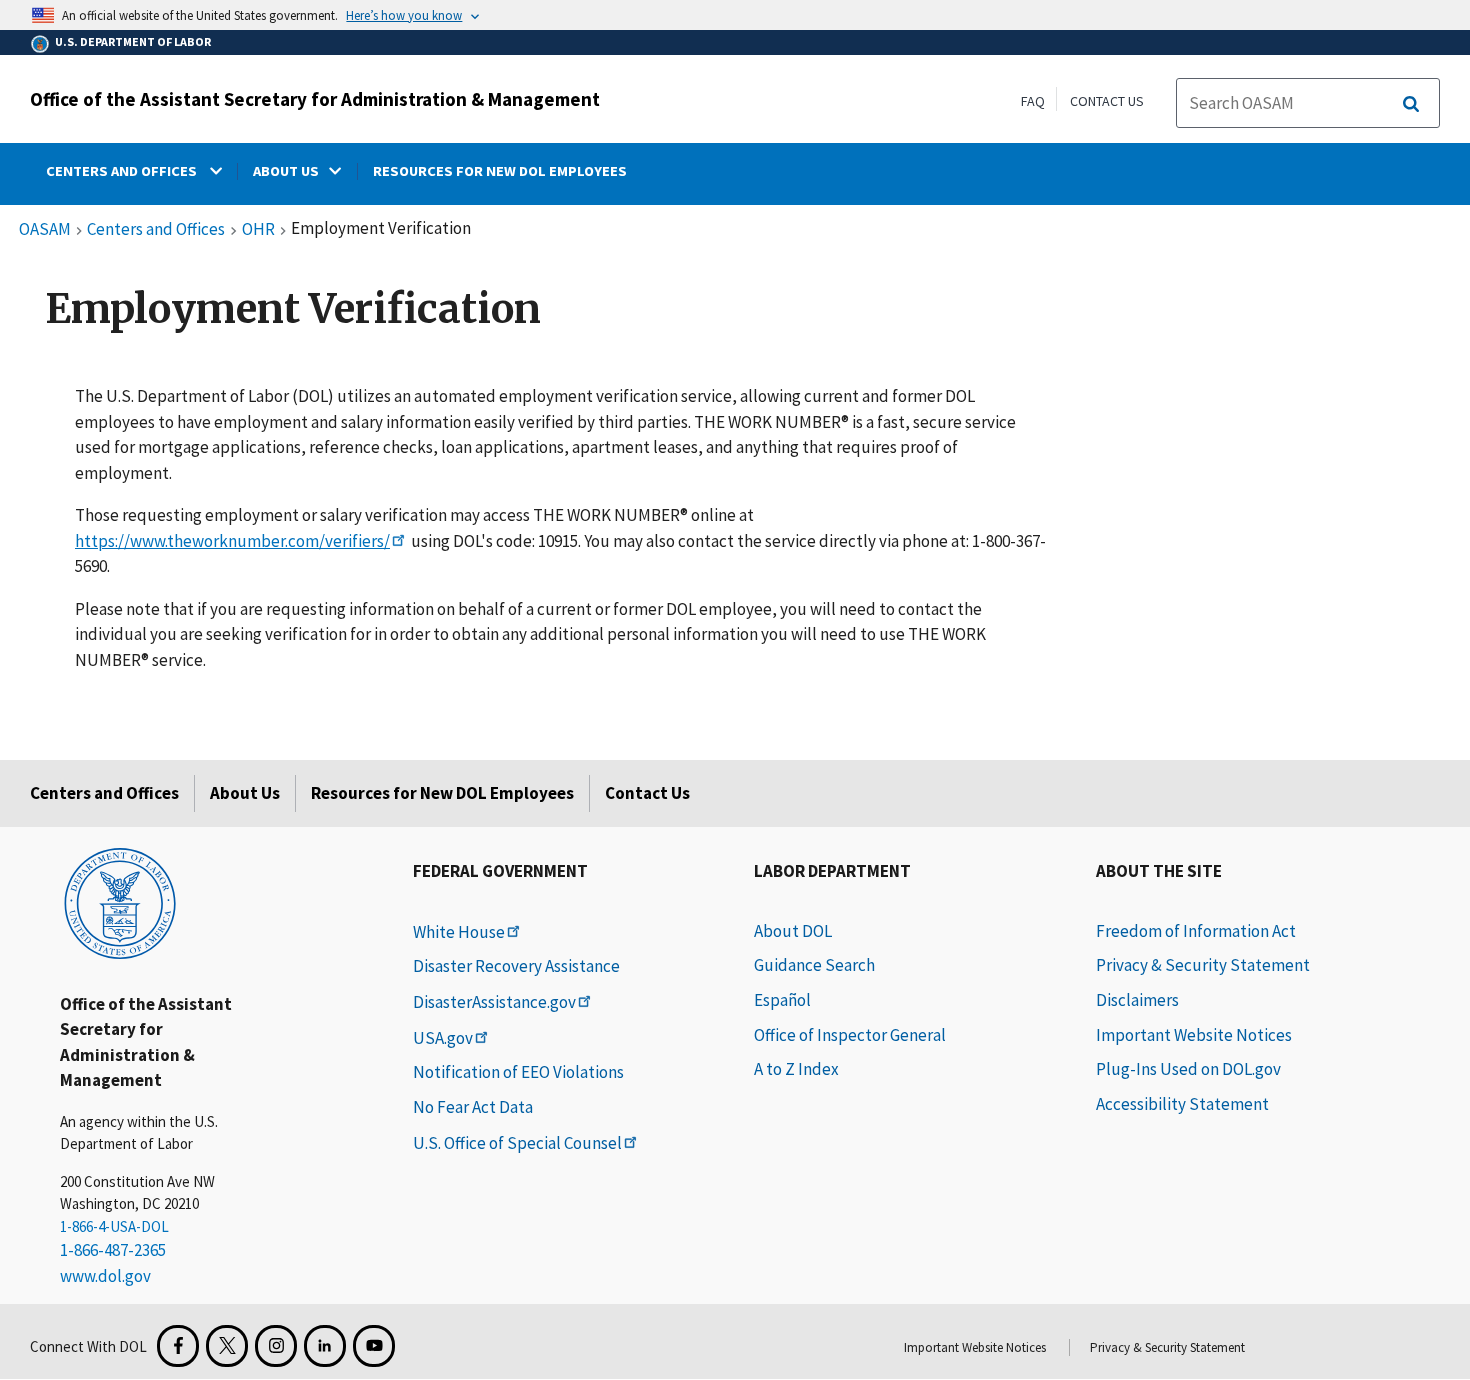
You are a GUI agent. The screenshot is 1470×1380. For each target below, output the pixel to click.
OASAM (45, 230)
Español (782, 1000)
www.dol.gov (105, 1276)
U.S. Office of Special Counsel (517, 1143)
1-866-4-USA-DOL (114, 1226)
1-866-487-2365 (113, 1250)
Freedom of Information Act (1196, 931)
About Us (245, 793)
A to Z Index (796, 1069)
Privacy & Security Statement (1203, 965)
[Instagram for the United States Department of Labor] (276, 1346)
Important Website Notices (1194, 1035)
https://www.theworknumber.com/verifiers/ (232, 541)
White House (459, 932)
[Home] (120, 902)
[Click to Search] (1411, 104)
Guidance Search (814, 965)
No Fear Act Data (473, 1107)
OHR (258, 230)
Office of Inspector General (850, 1035)
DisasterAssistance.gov (494, 1002)
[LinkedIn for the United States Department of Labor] (325, 1346)
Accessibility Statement (1182, 1104)
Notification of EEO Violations (518, 1072)
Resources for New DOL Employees (442, 793)
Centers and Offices (156, 230)
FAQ (1033, 101)
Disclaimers (1137, 1000)
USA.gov (443, 1038)
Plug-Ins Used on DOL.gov (1188, 1069)
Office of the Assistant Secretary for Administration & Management (315, 99)
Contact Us (1107, 101)
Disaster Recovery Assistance (516, 966)
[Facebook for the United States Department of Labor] (178, 1346)
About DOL (793, 931)
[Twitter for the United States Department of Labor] (227, 1346)
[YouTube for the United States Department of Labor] (374, 1346)
